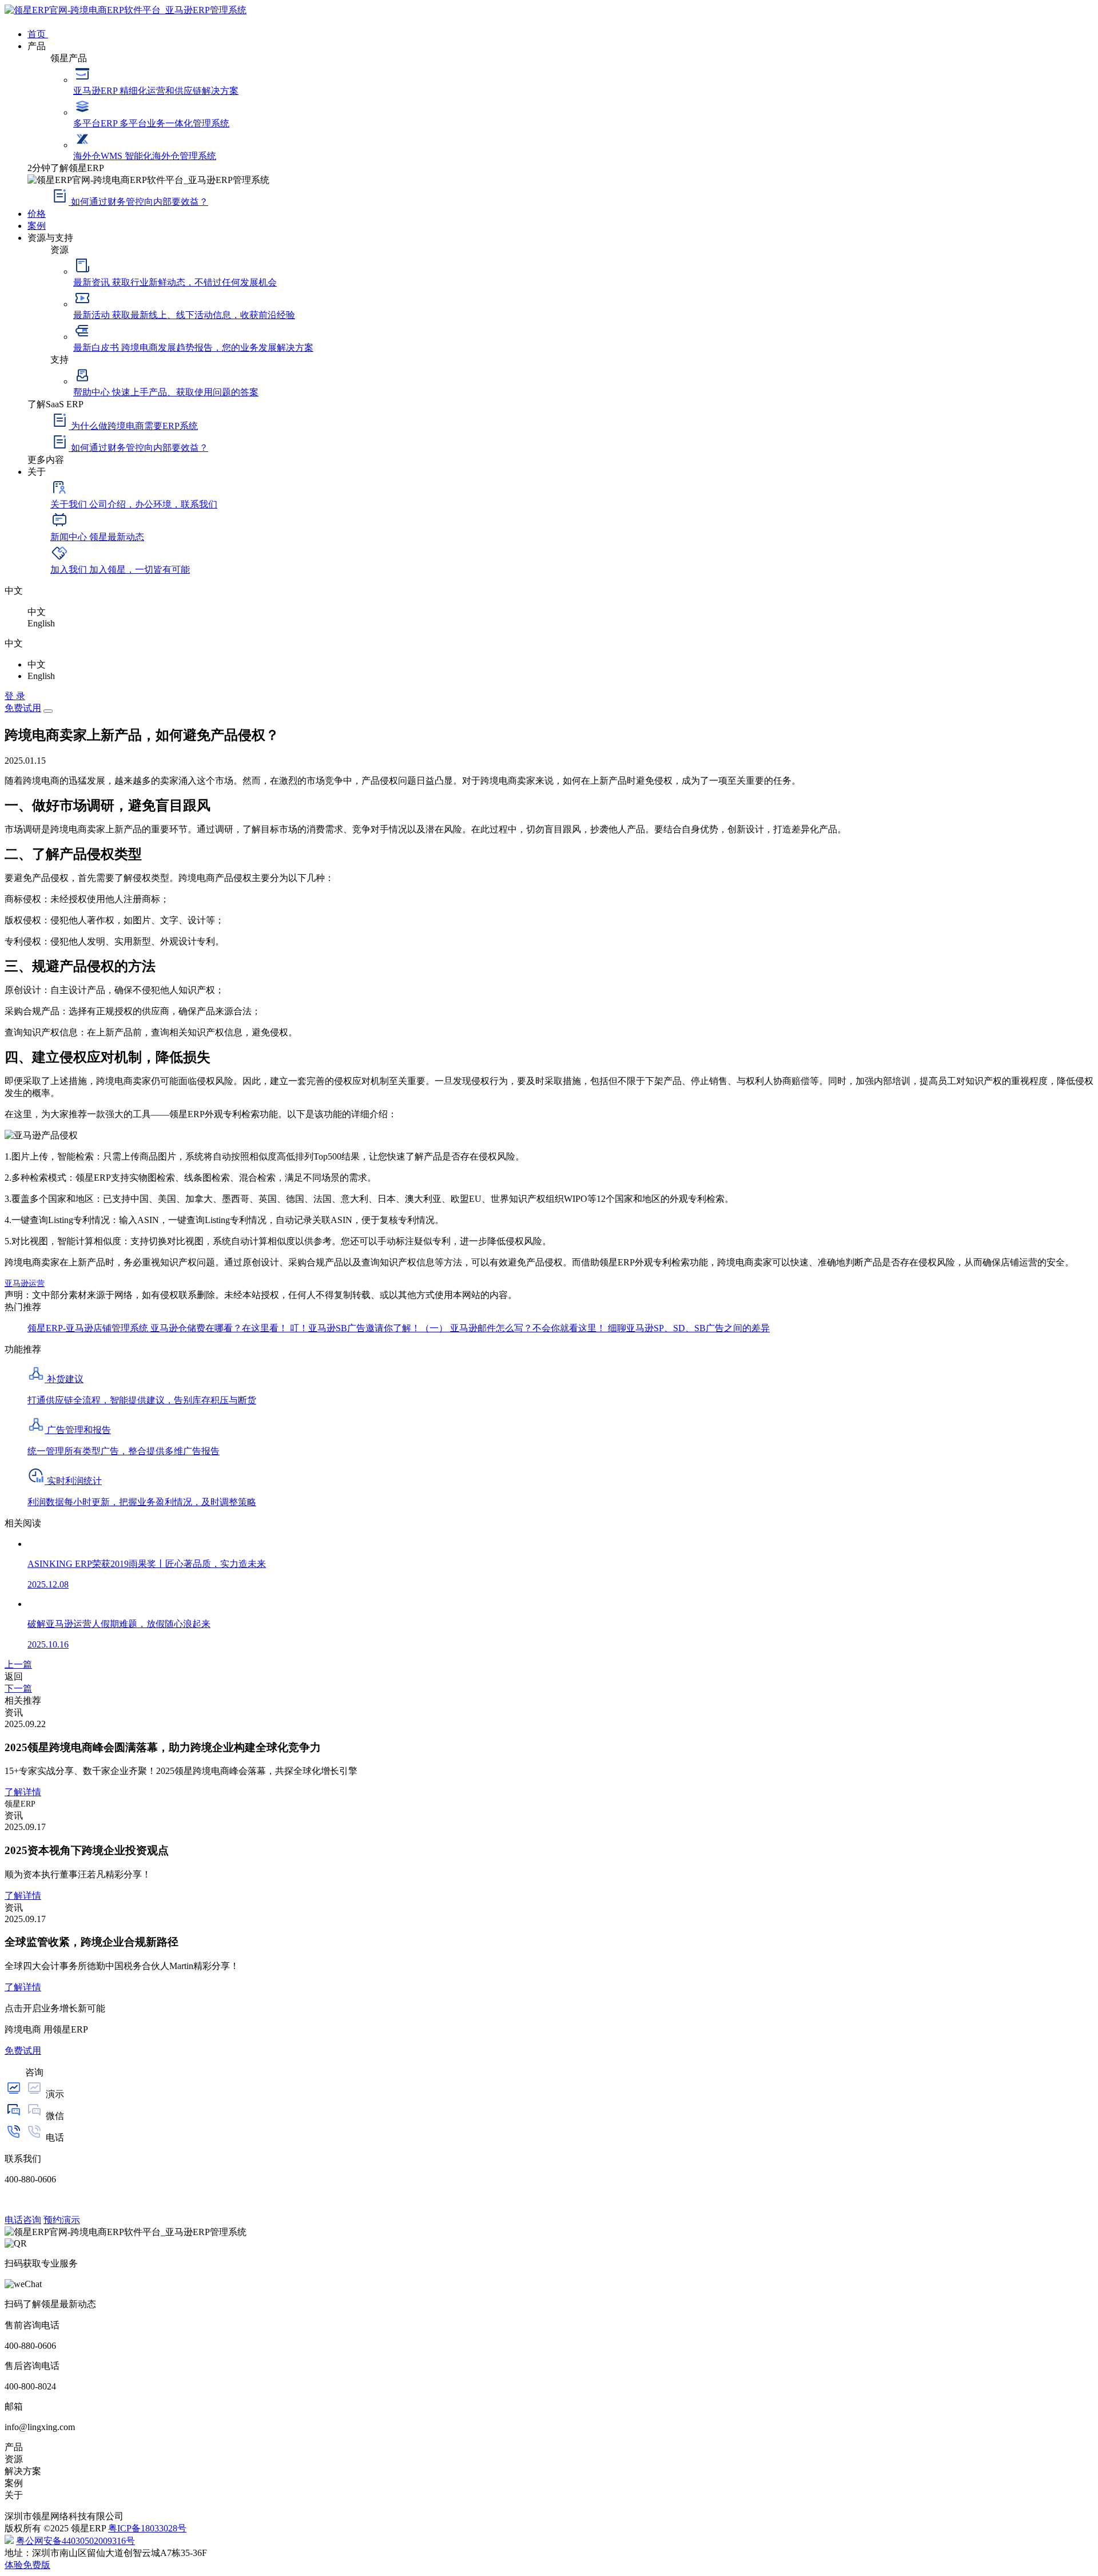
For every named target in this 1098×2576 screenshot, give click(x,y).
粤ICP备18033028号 (147, 2528)
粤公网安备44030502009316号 (75, 2541)
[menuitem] (560, 33)
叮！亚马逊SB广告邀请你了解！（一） (370, 1328)
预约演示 (62, 2220)
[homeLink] (126, 10)
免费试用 (23, 708)
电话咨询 (23, 2220)
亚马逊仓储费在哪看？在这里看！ (220, 1328)
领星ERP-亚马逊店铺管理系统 (89, 1328)
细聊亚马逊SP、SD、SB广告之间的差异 (689, 1328)
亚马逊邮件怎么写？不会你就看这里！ (529, 1328)
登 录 (15, 696)
